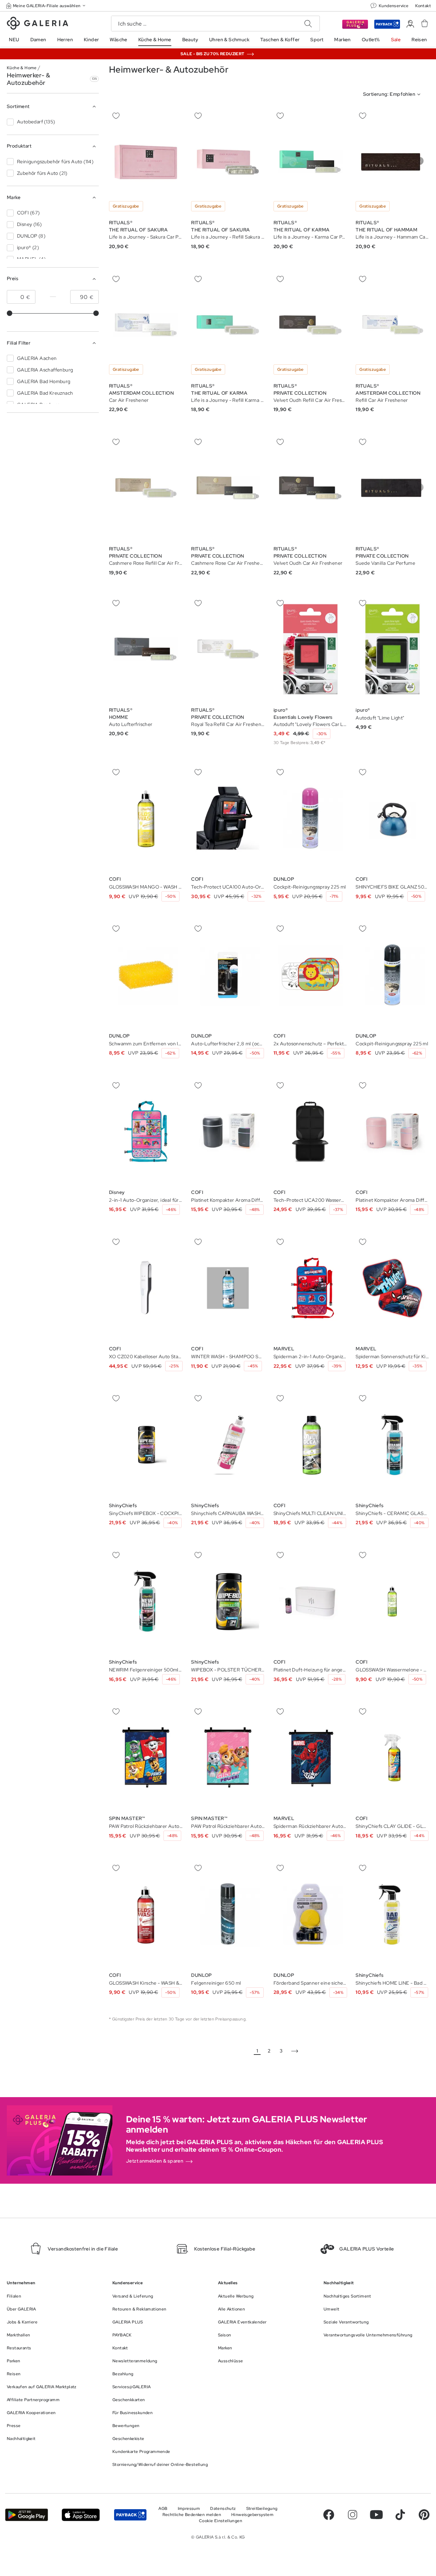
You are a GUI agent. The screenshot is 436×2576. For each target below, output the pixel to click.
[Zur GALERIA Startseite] (37, 24)
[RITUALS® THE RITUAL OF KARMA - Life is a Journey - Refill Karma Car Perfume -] (228, 325)
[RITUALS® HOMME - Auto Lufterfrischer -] (146, 649)
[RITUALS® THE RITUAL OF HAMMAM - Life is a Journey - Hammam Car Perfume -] (392, 162)
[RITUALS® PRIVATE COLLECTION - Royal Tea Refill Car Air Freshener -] (228, 649)
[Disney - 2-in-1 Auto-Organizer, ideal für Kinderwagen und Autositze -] (146, 1131)
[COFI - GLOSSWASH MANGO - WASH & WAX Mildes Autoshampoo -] (146, 818)
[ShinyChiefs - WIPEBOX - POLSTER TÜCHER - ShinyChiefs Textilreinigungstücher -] (228, 1601)
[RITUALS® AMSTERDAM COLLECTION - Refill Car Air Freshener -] (392, 325)
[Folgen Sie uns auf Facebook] (329, 2515)
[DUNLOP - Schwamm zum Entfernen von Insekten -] (146, 975)
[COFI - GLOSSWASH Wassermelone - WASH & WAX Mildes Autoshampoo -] (392, 1601)
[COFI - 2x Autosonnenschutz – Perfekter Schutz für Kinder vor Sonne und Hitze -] (310, 975)
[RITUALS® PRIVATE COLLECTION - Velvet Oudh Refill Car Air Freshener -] (310, 325)
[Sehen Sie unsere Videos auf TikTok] (400, 2515)
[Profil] (410, 24)
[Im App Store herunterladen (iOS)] (81, 2515)
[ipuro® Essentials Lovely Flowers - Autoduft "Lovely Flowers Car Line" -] (310, 649)
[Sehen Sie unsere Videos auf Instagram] (353, 2515)
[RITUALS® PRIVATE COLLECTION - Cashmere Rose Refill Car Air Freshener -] (146, 488)
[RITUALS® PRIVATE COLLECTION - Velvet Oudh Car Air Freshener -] (310, 488)
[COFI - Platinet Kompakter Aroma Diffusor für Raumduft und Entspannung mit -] (228, 1131)
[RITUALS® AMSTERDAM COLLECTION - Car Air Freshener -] (146, 325)
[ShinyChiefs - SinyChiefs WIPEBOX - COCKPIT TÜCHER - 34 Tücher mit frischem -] (146, 1445)
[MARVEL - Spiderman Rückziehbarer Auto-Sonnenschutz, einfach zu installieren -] (310, 1758)
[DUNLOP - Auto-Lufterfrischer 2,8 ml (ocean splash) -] (228, 975)
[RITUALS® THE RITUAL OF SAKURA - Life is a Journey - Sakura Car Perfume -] (146, 162)
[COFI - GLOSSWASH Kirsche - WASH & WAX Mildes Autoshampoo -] (146, 1914)
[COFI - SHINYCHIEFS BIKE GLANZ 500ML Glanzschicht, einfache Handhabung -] (392, 818)
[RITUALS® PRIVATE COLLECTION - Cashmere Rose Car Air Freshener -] (228, 488)
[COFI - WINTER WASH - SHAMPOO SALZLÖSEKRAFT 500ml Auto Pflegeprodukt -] (228, 1288)
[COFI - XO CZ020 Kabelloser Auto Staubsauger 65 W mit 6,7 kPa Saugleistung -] (146, 1288)
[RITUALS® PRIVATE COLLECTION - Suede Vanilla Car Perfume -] (392, 488)
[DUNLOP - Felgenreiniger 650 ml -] (228, 1914)
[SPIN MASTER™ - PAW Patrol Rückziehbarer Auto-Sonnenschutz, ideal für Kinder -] (146, 1758)
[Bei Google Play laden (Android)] (27, 2515)
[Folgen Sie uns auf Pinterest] (424, 2515)
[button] (46, 6)
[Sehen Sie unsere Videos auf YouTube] (376, 2515)
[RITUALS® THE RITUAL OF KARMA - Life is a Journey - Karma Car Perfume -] (310, 162)
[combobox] (393, 94)
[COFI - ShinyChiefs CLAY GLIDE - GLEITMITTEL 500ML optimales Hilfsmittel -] (392, 1758)
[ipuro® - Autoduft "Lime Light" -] (392, 649)
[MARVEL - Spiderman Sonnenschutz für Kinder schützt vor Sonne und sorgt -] (392, 1288)
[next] (295, 2051)
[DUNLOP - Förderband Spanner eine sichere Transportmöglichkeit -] (310, 1914)
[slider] (10, 313)
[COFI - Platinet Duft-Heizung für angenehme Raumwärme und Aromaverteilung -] (310, 1601)
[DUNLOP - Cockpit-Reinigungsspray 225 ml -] (310, 818)
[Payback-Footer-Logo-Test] (130, 2515)
